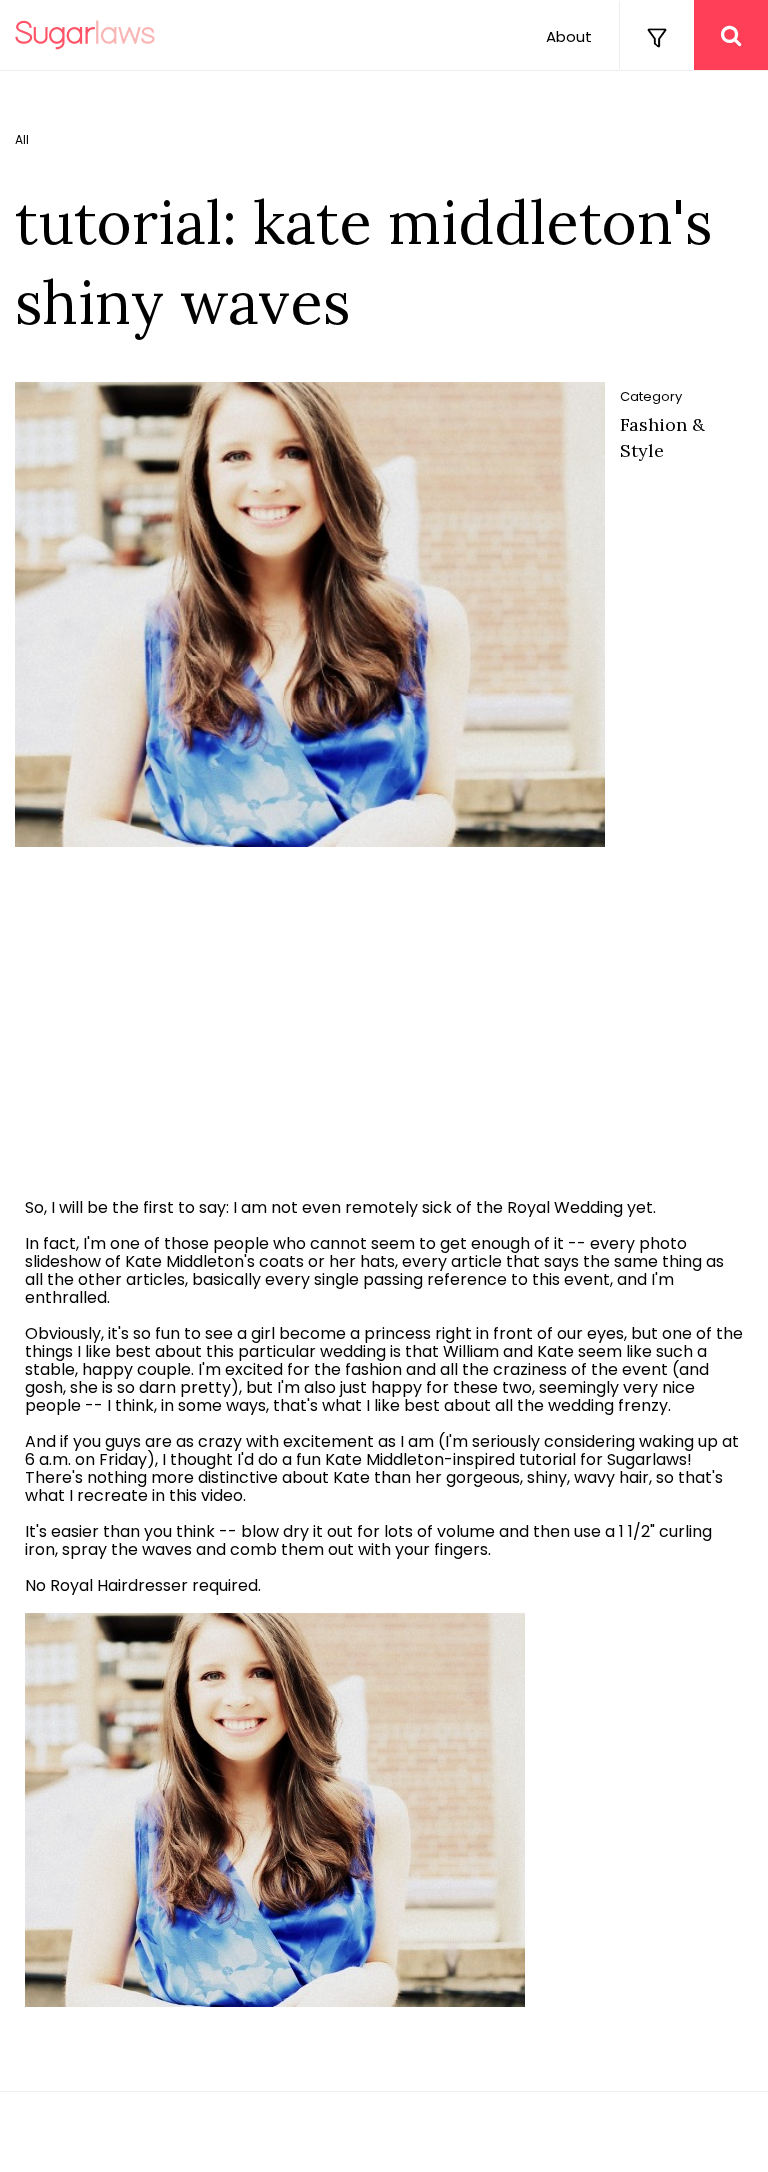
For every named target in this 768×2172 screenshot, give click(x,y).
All (22, 140)
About (569, 36)
